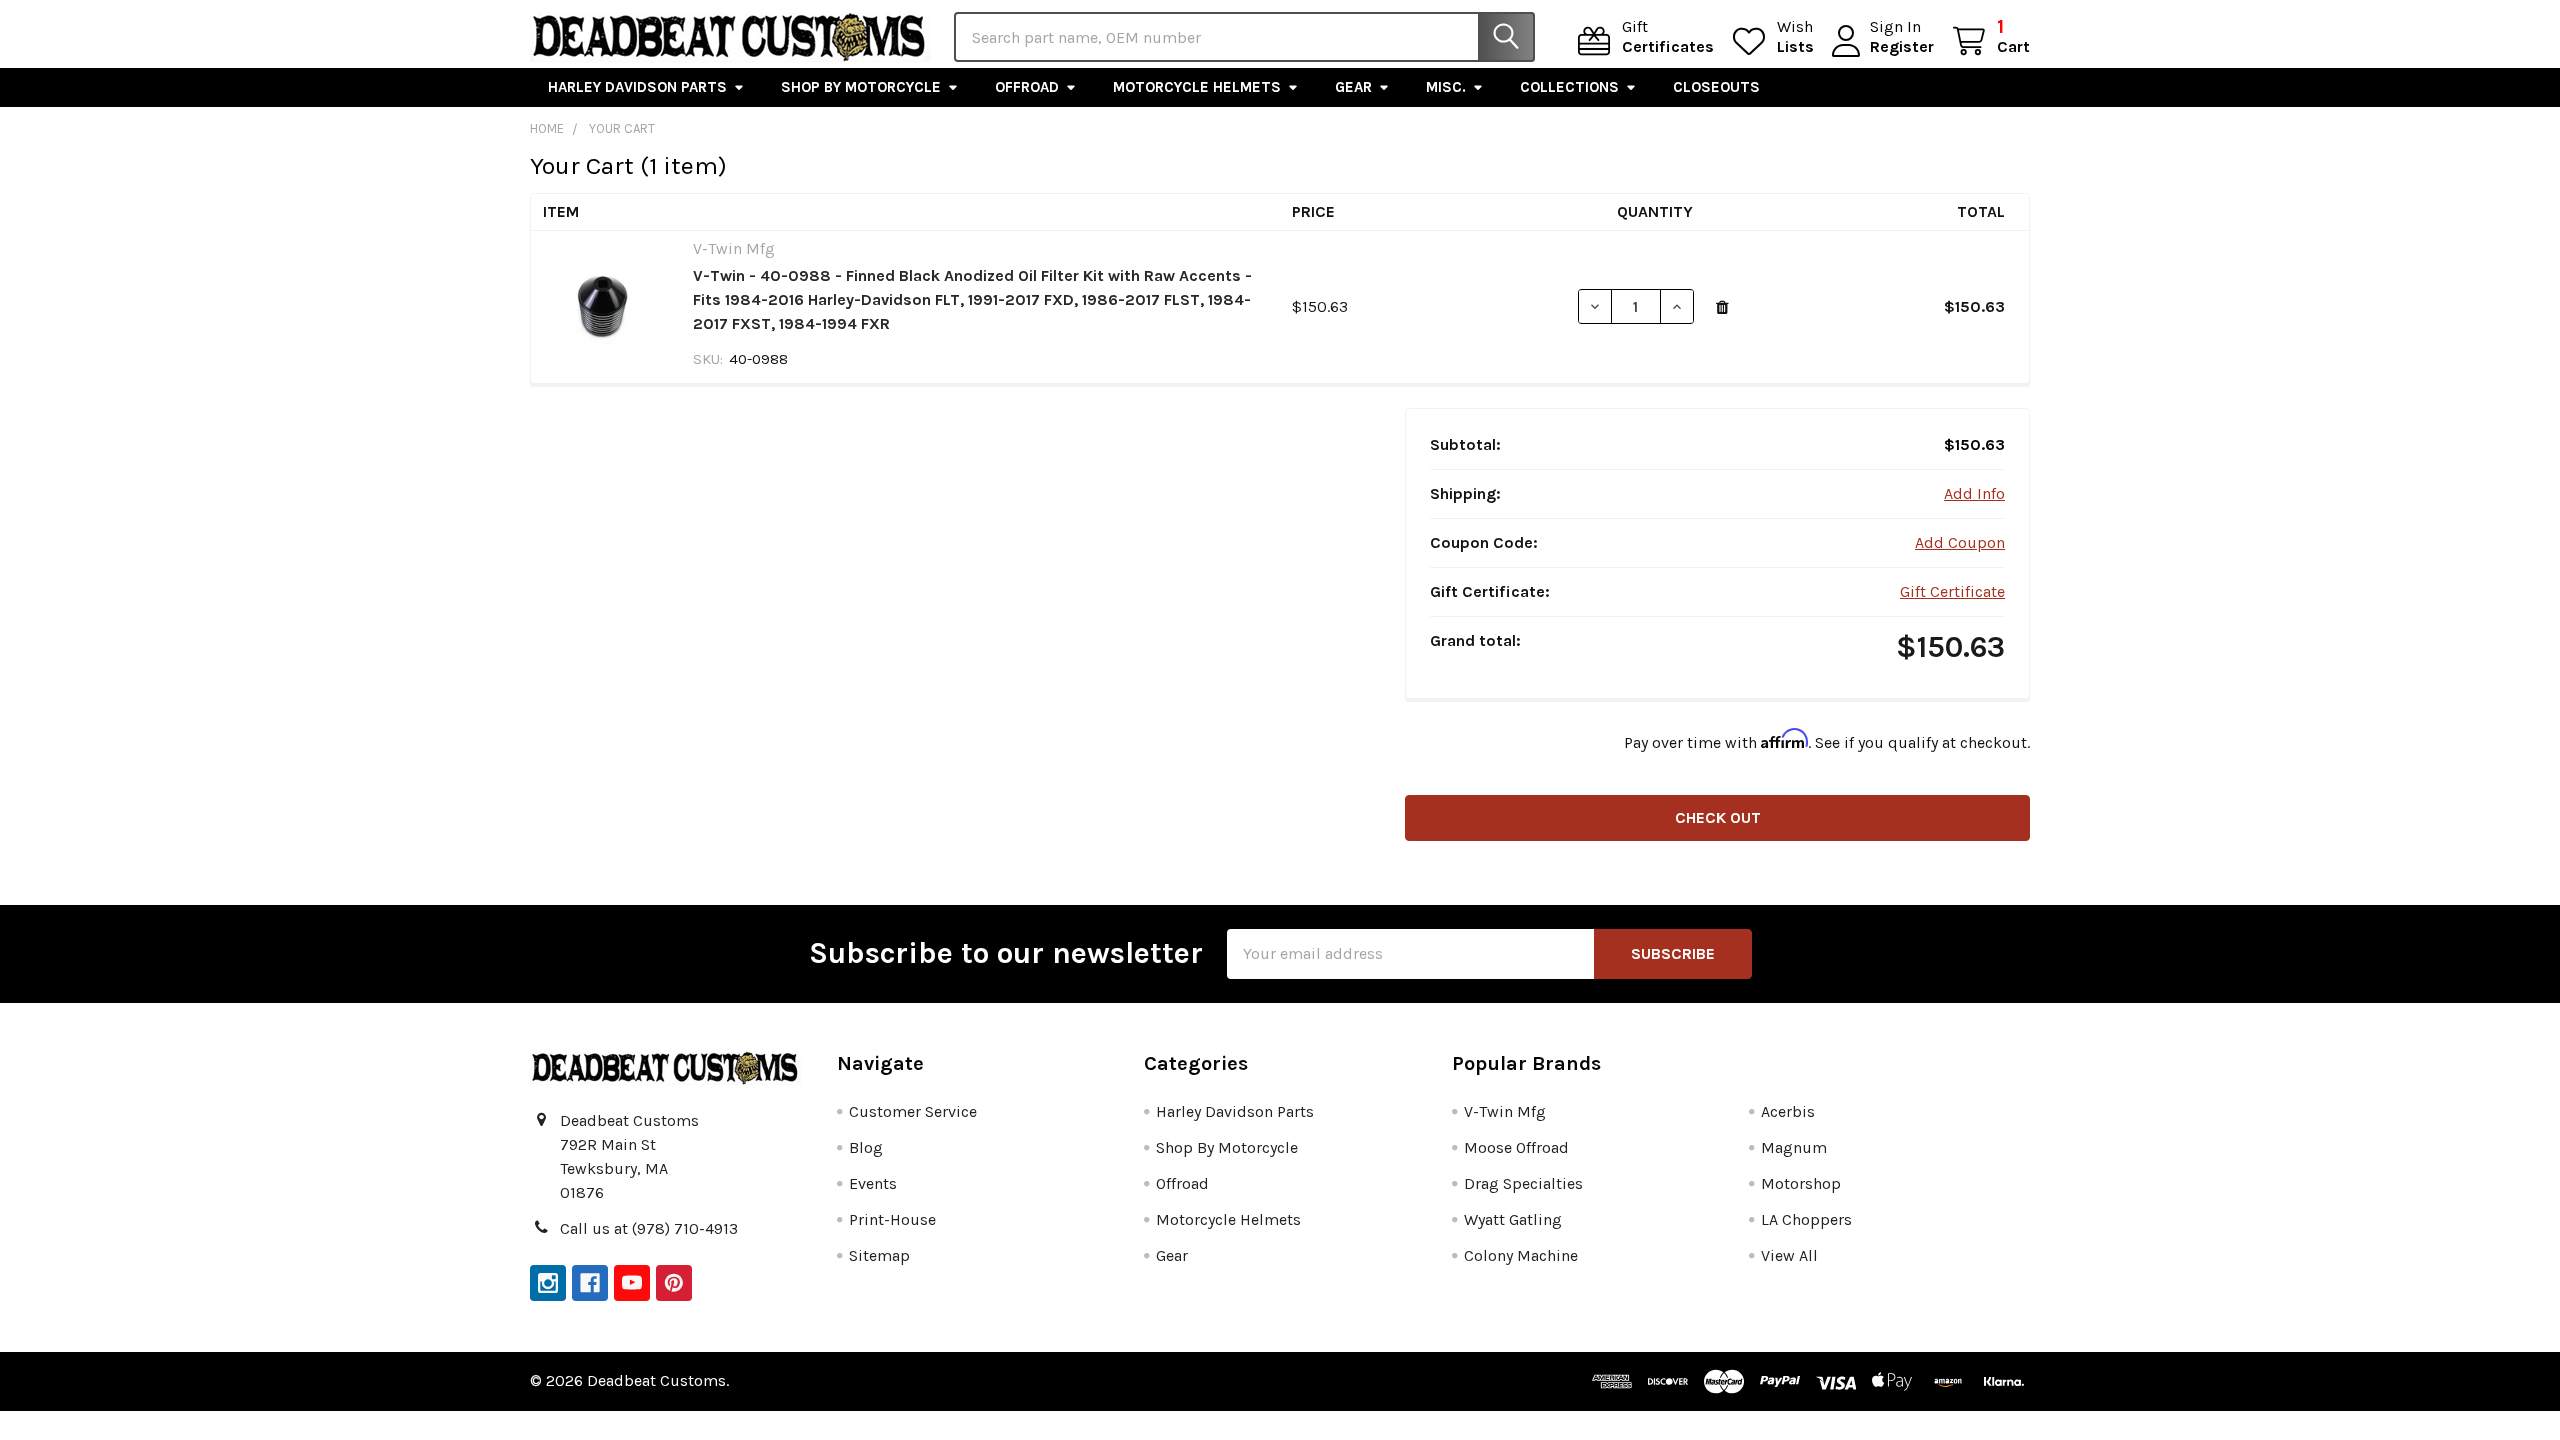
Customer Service (913, 1111)
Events (873, 1183)
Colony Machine (1521, 1255)
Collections (1569, 87)
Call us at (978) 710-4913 (649, 1228)
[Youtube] (632, 1283)
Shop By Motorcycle (861, 87)
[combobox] (1244, 37)
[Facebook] (590, 1283)
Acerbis (1788, 1111)
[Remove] (1722, 308)
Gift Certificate (1952, 591)
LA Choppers (1806, 1219)
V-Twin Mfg (1505, 1111)
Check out (1718, 817)
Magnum (1794, 1147)
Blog (866, 1147)
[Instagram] (548, 1283)
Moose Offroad (1516, 1147)
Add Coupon (1960, 542)
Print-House (892, 1219)
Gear (1353, 87)
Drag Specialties (1523, 1183)
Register (1902, 46)
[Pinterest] (674, 1283)
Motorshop (1801, 1183)
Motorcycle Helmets (1197, 87)
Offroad (1027, 87)
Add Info (1974, 493)
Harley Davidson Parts (637, 87)
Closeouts (1716, 87)
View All (1789, 1255)
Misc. (1446, 87)
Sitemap (879, 1255)
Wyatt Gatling (1513, 1219)
